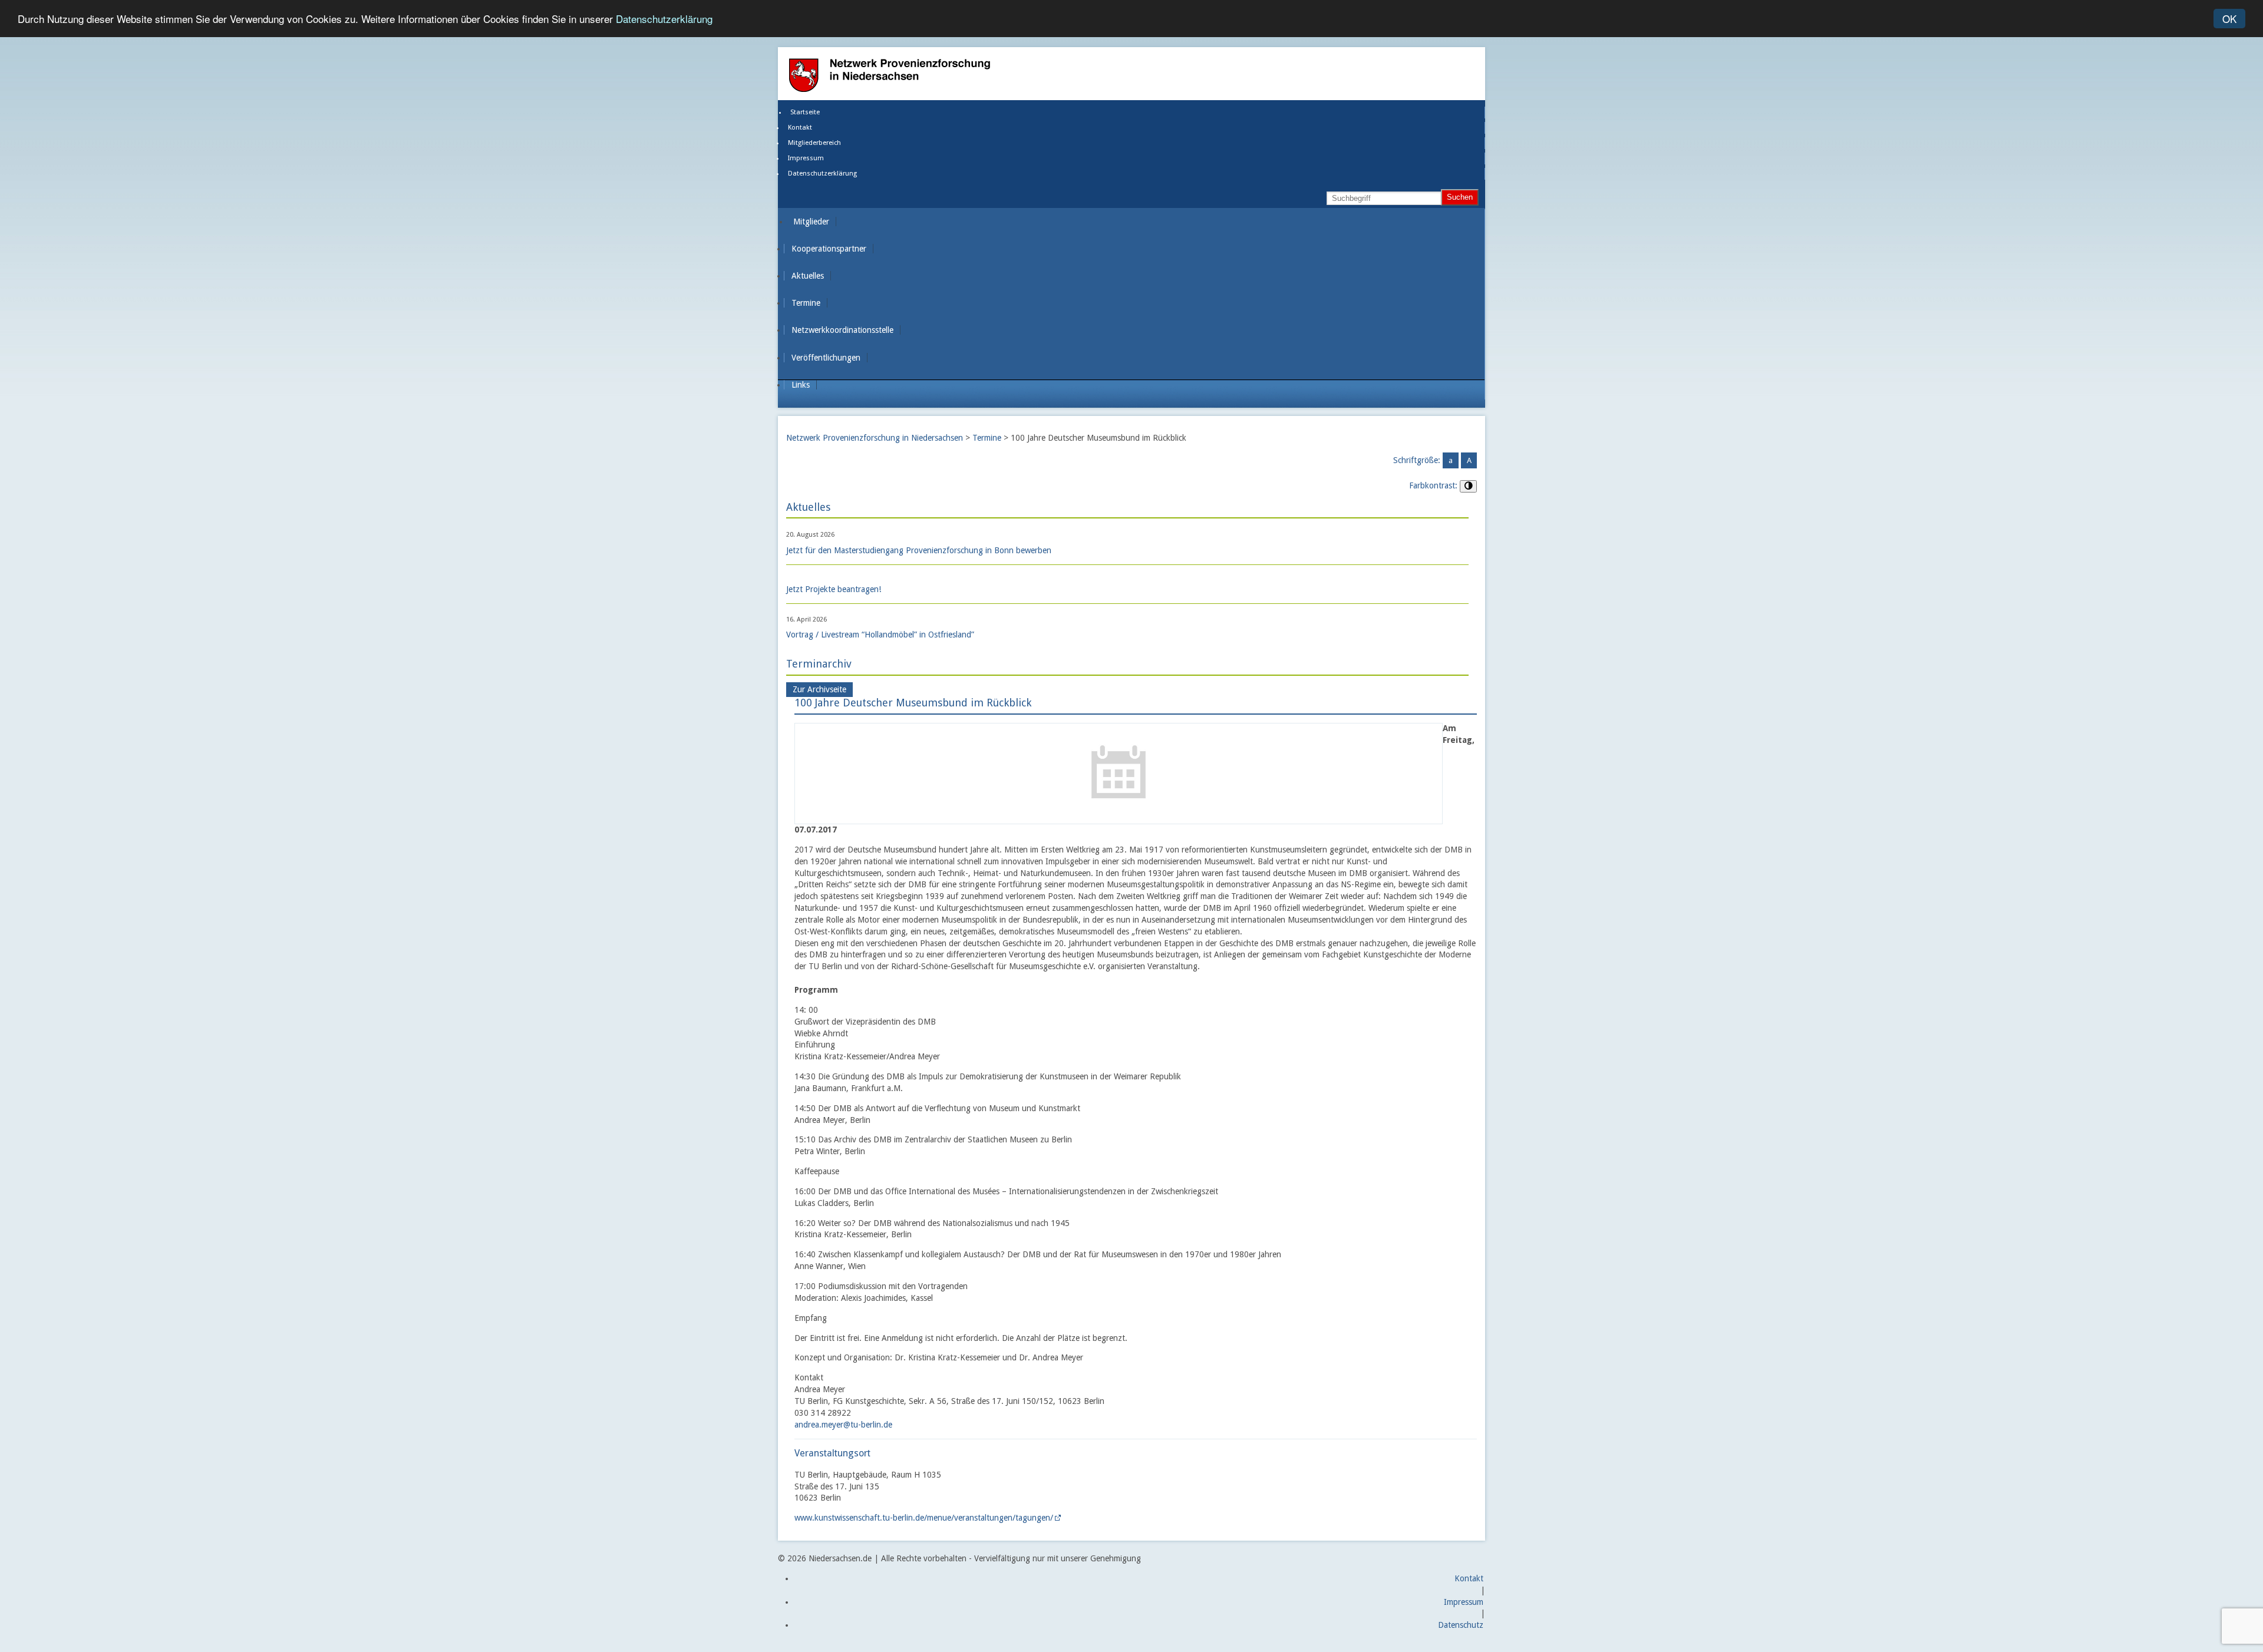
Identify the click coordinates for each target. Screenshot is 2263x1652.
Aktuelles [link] (808, 276)
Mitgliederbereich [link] (814, 143)
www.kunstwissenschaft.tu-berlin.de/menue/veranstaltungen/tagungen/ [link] (924, 1518)
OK (2229, 19)
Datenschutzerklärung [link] (822, 174)
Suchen (1460, 197)
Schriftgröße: (1417, 460)
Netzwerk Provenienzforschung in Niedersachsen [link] (875, 438)
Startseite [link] (805, 112)
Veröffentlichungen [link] (826, 358)
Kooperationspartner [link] (829, 249)
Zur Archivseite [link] (819, 690)
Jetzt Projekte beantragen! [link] (834, 589)
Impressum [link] (806, 158)
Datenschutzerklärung (664, 19)
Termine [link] (806, 303)
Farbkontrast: (1433, 485)
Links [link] (801, 385)
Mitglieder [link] (811, 222)
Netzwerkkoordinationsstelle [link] (842, 330)
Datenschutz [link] (1461, 1625)
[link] (1119, 817)
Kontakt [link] (800, 128)
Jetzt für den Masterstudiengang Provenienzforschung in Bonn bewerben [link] (919, 550)
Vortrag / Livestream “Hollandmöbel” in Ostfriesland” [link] (880, 635)
